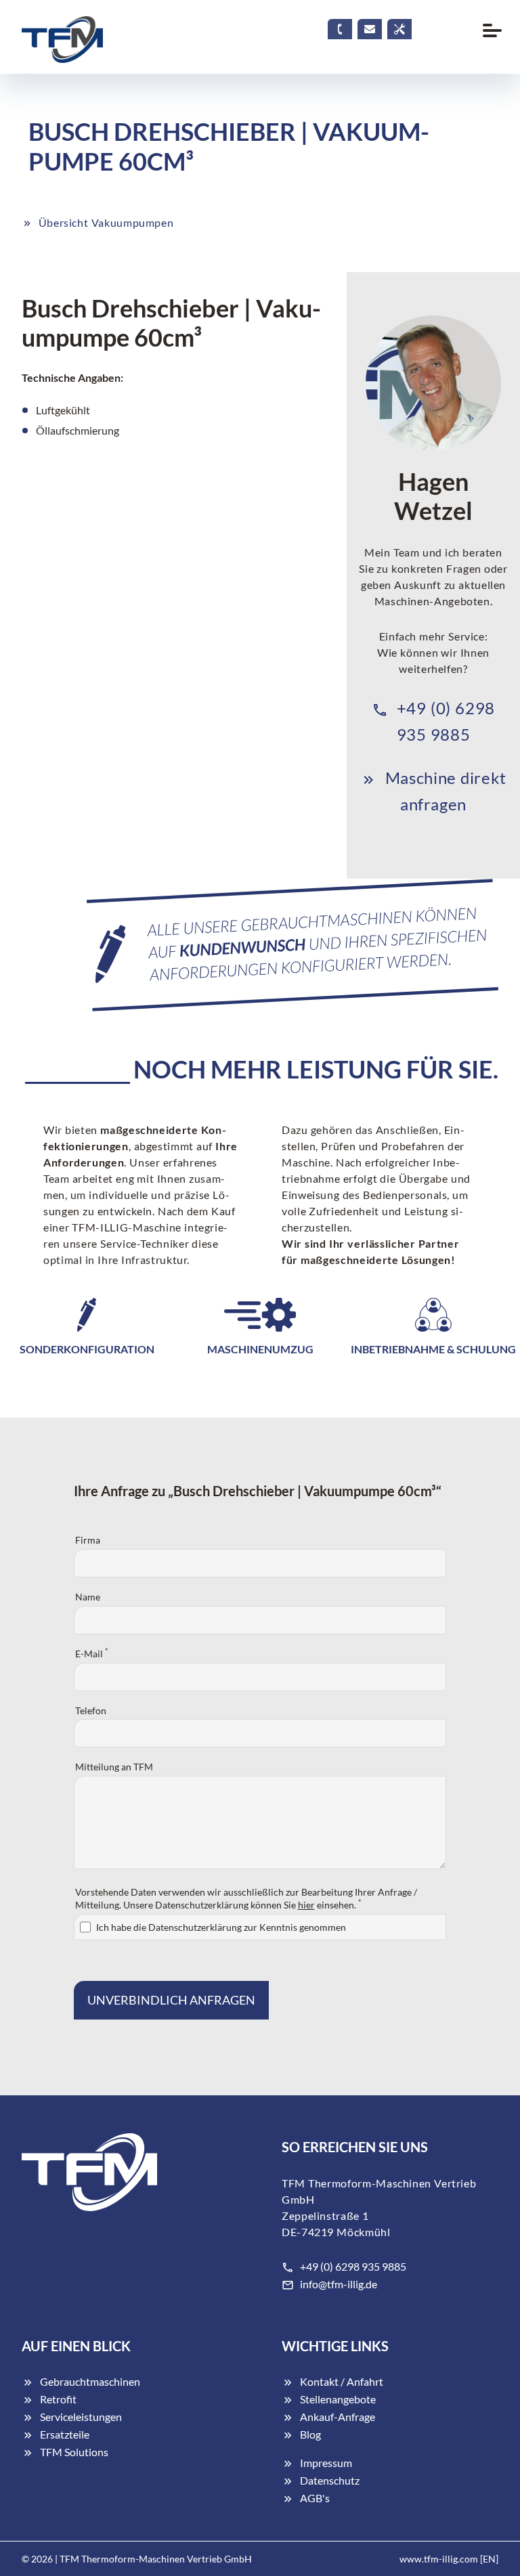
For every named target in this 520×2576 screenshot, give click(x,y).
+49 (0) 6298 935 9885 (353, 2266)
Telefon (91, 1710)
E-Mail (91, 1653)
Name (88, 1597)
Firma (88, 1540)
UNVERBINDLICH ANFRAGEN (171, 2000)
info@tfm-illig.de (339, 2284)
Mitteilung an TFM (114, 1767)
